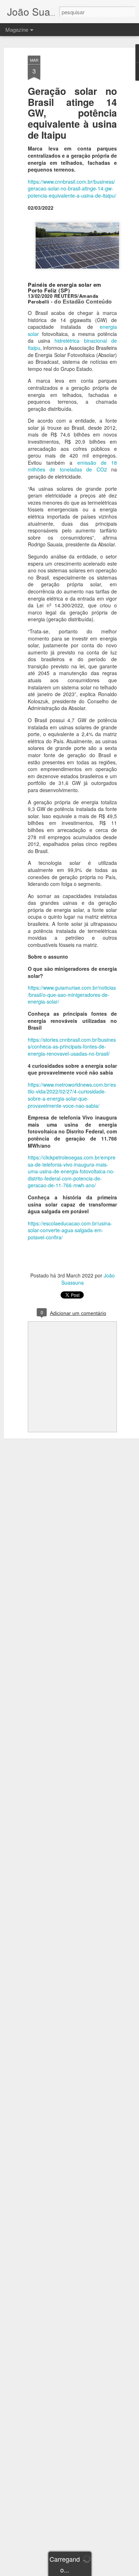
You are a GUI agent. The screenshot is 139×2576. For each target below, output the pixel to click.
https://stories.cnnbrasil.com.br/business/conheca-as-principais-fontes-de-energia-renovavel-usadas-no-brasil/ (72, 1047)
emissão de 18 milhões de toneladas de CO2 (72, 466)
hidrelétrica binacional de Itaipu (72, 344)
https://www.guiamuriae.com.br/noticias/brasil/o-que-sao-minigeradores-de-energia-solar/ (72, 994)
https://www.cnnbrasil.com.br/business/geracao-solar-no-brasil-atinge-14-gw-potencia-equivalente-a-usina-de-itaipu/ (72, 188)
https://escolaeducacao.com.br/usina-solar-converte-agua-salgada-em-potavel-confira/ (70, 1230)
